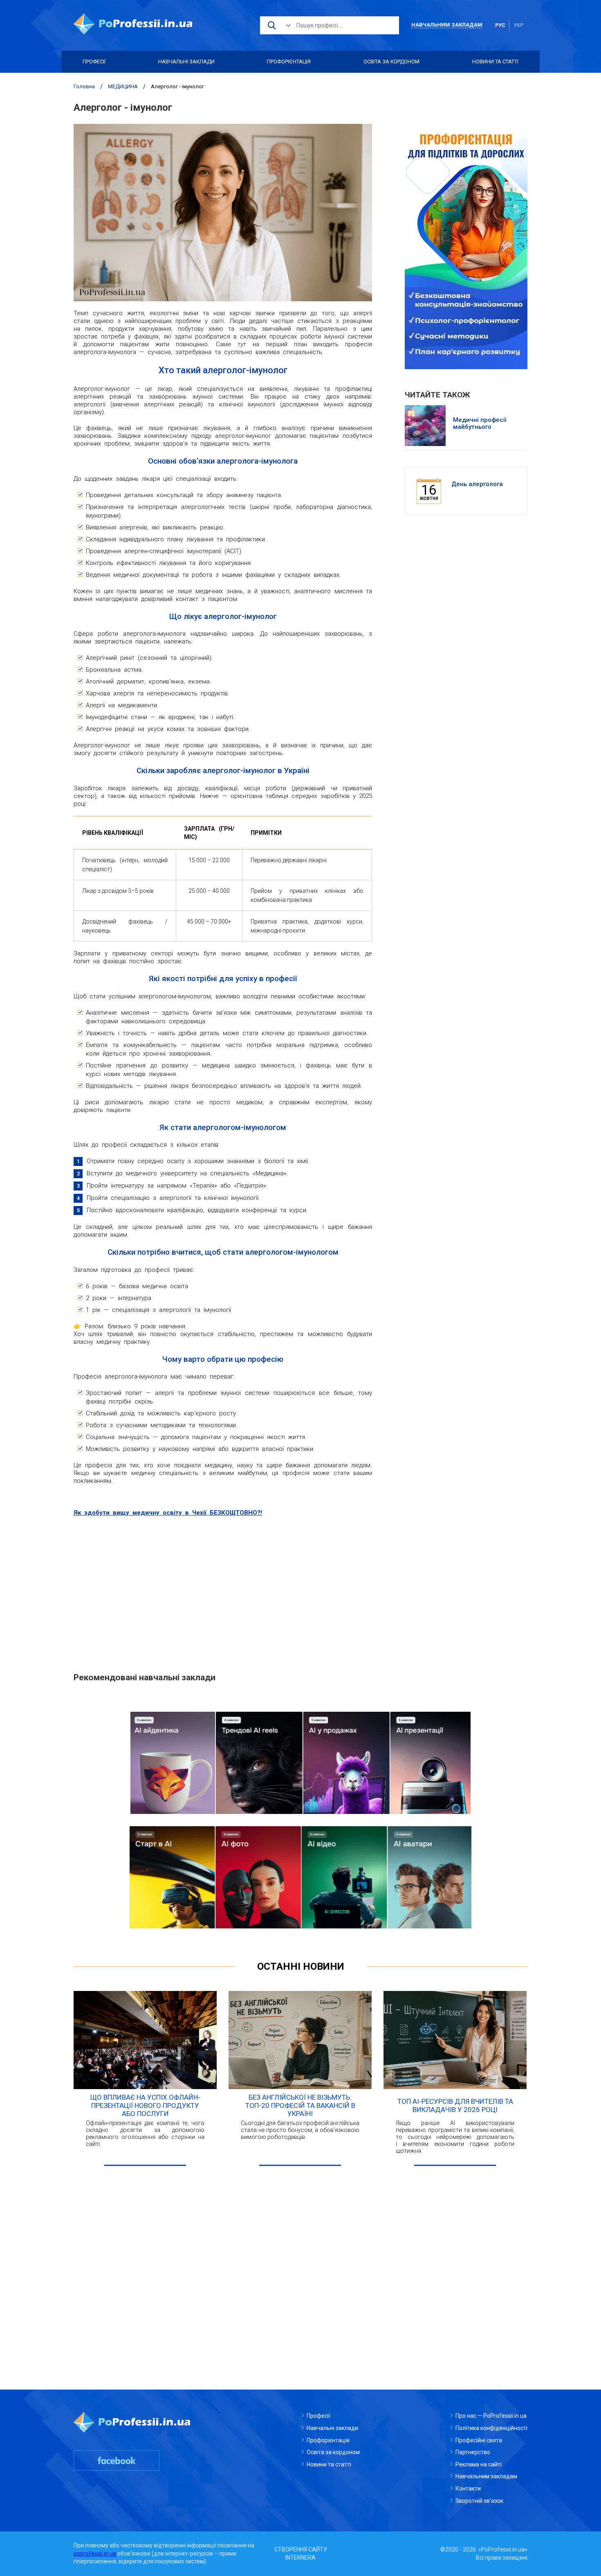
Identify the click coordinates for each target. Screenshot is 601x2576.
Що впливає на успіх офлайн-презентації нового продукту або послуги (145, 2105)
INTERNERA (300, 2558)
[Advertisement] (223, 1598)
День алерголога (477, 484)
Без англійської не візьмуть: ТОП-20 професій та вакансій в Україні (300, 2105)
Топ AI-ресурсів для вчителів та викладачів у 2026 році (455, 2105)
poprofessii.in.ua (95, 2554)
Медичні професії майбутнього (480, 424)
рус (500, 25)
